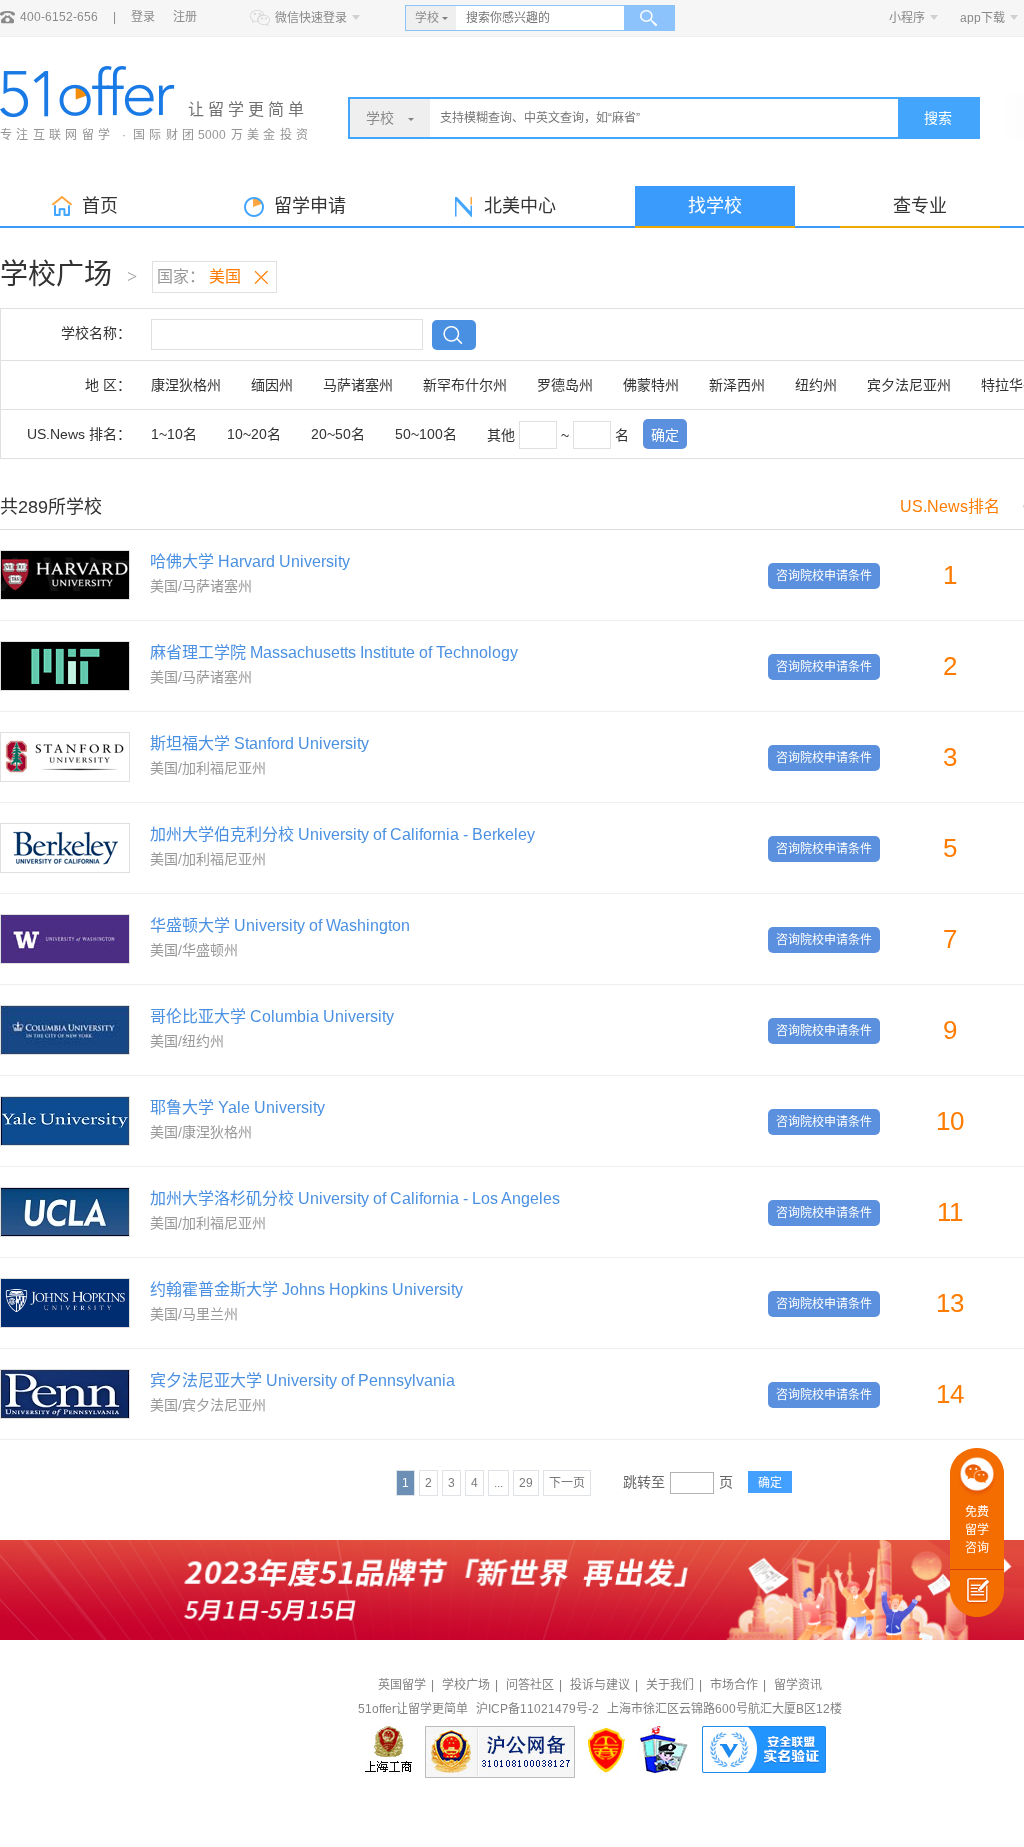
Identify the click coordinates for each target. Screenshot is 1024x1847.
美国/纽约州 (187, 1041)
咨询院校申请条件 (824, 576)
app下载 (982, 18)
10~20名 (254, 434)
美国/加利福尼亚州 (208, 768)
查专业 (920, 206)
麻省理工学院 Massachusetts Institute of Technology (334, 652)
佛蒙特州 (651, 385)
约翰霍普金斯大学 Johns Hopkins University (306, 1289)
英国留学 (402, 1685)
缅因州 (272, 385)
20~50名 (338, 434)
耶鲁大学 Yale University (237, 1107)
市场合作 (734, 1685)
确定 (665, 435)
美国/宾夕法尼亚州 (208, 1405)
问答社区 (530, 1685)
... (498, 1483)
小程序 (907, 18)
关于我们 (670, 1685)
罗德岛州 (565, 385)
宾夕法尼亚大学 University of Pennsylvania (302, 1380)
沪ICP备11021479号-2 (537, 1709)
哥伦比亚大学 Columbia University (272, 1016)
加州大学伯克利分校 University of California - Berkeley (342, 834)
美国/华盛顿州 (194, 950)
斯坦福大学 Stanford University (259, 743)
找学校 (715, 206)
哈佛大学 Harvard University (250, 561)
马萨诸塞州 (358, 385)
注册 (185, 17)
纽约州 (816, 385)
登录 (143, 17)
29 (526, 1483)
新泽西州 (737, 385)
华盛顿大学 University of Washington (280, 925)
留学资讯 (798, 1685)
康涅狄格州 (186, 385)
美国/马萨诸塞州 (201, 586)
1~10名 (174, 434)
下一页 (567, 1483)
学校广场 (466, 1685)
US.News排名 (950, 506)
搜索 (938, 118)
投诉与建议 (600, 1685)
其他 (501, 435)
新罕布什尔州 (465, 385)
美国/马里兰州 (194, 1314)
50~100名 (426, 434)
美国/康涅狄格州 (201, 1132)
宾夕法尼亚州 (909, 385)
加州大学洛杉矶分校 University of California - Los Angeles (355, 1198)
